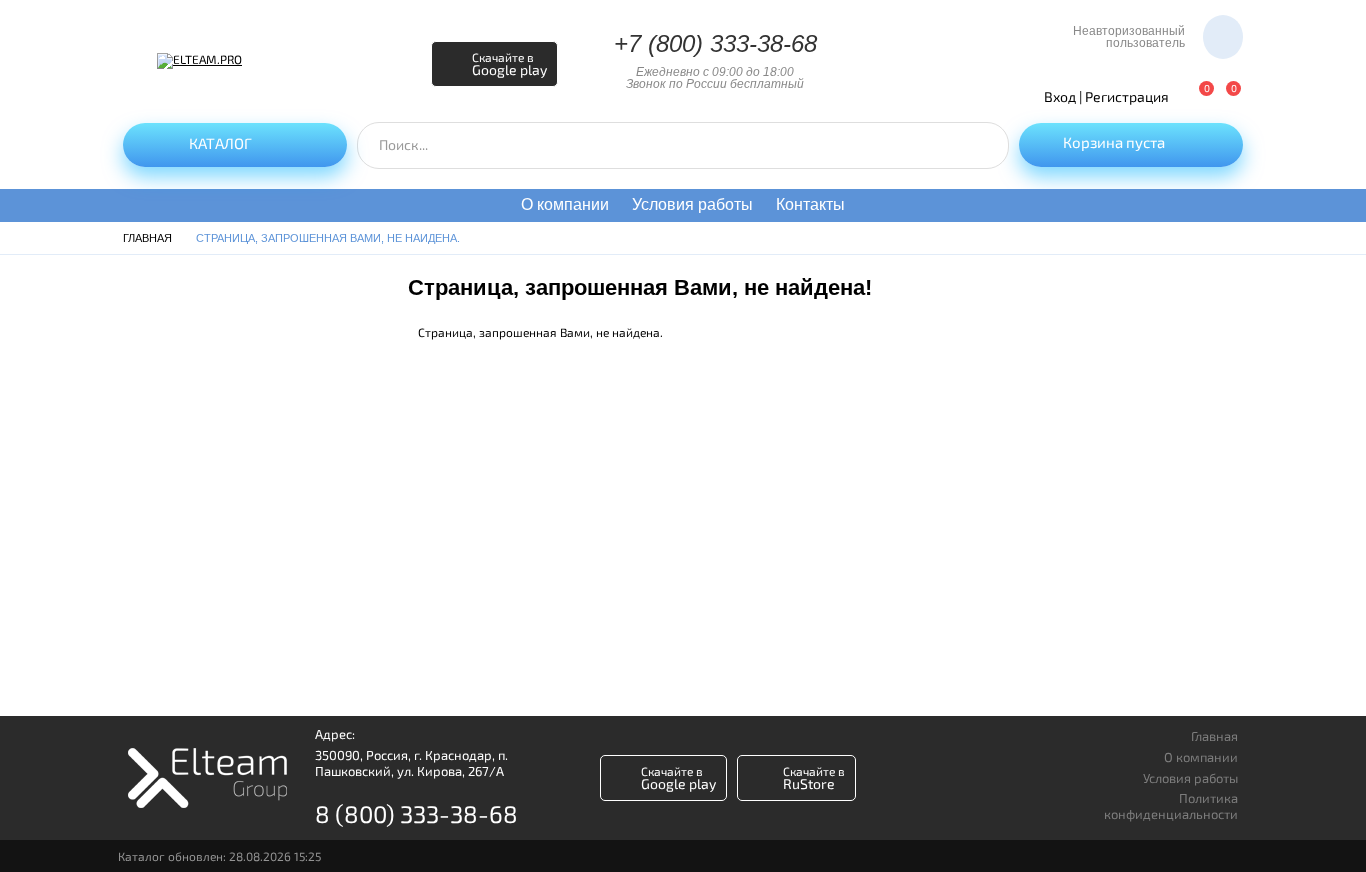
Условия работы (692, 204)
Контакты (810, 204)
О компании (565, 204)
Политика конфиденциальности (1171, 806)
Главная (1214, 736)
